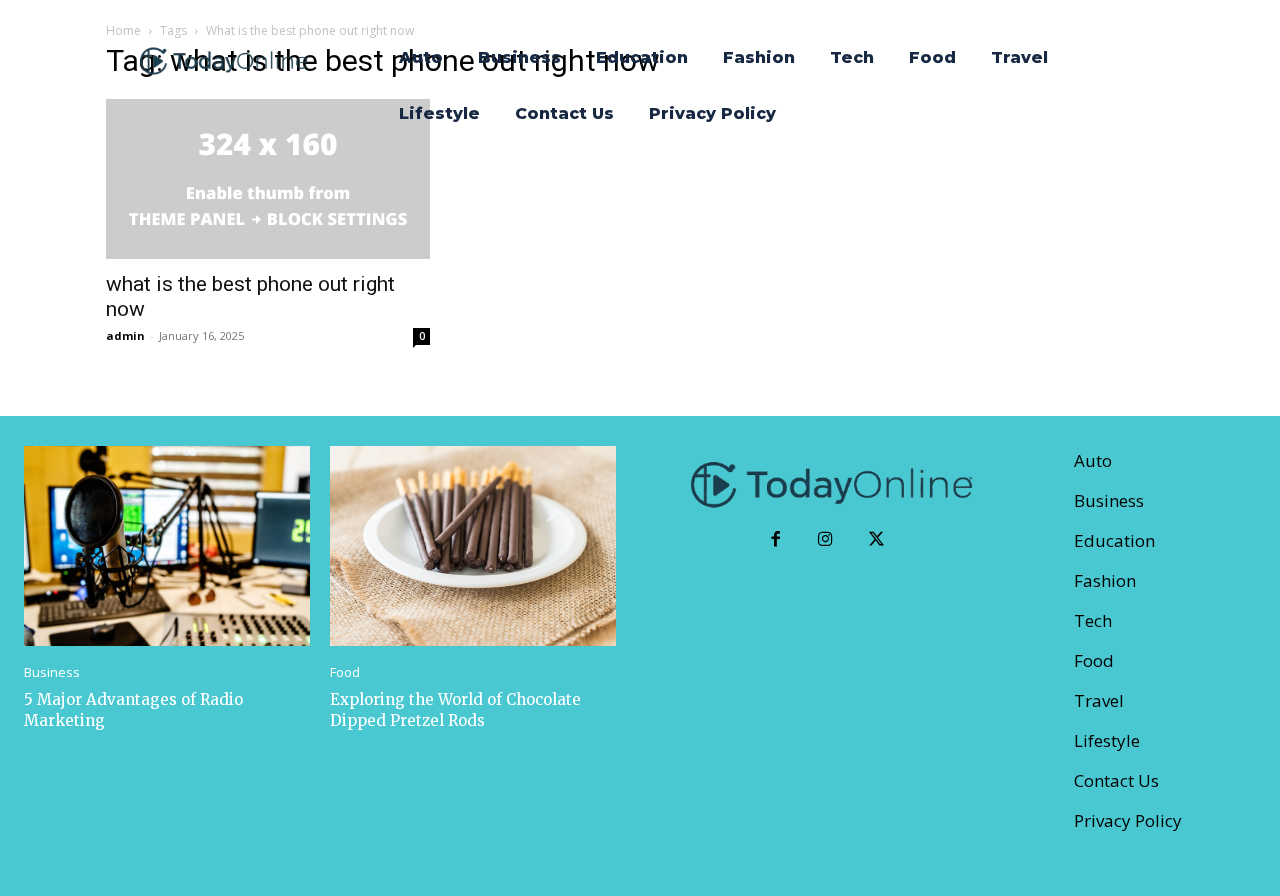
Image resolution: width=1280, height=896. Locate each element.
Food (345, 672)
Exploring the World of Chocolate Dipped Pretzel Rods (455, 710)
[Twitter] (876, 540)
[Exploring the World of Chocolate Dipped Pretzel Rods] (473, 546)
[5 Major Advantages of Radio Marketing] (167, 546)
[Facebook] (775, 540)
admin (125, 335)
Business (52, 672)
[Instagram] (826, 540)
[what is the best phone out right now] (268, 179)
